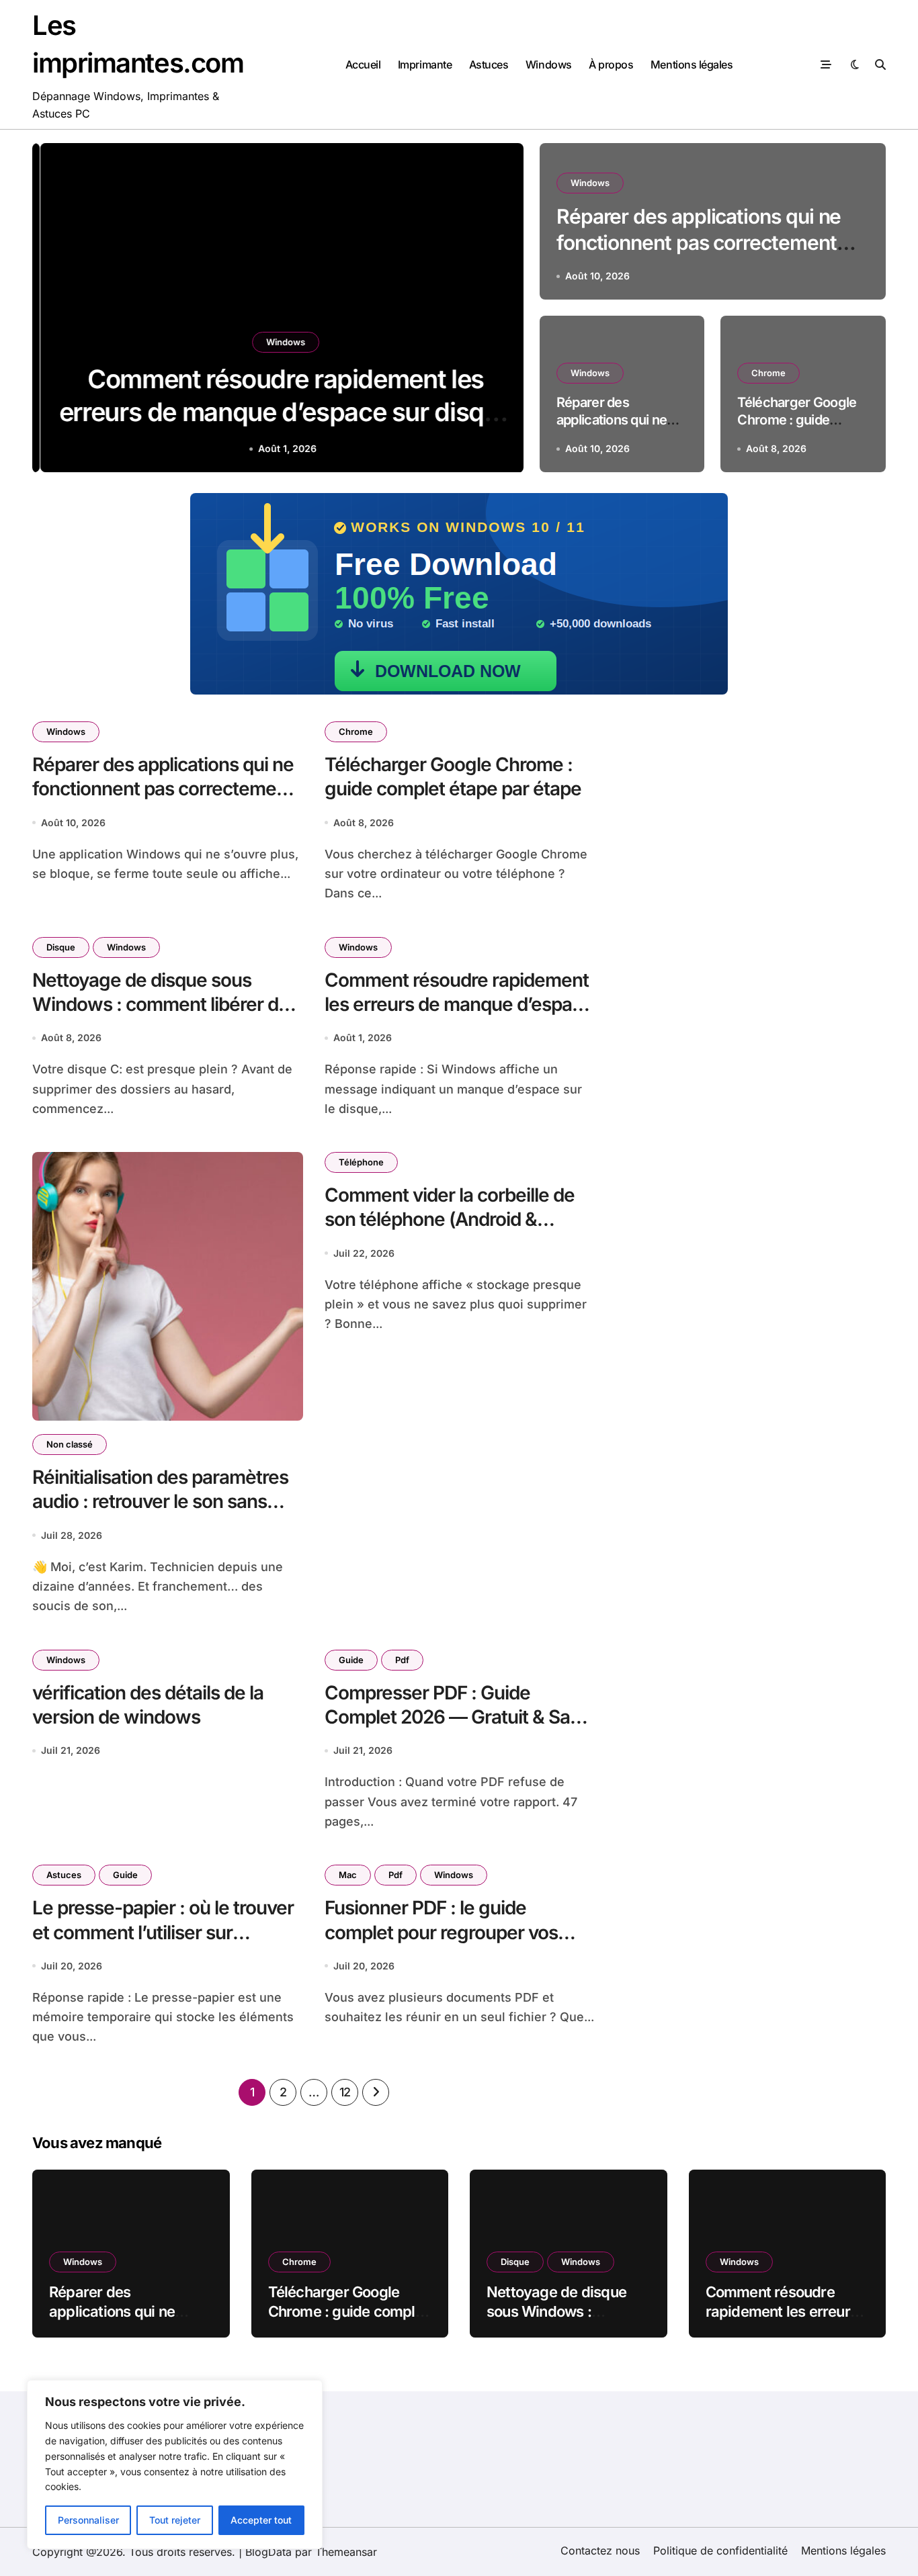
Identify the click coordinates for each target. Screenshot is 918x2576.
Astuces (489, 64)
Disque (61, 947)
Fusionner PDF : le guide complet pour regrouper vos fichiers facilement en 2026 (441, 1932)
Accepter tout (261, 2520)
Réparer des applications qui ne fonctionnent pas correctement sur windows (699, 242)
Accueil (363, 64)
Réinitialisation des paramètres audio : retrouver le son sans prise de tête (160, 1502)
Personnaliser (88, 2520)
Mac (348, 1875)
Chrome (768, 373)
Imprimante (425, 64)
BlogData (268, 2552)
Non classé (70, 1444)
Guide (351, 1660)
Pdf (402, 1660)
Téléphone (361, 1162)
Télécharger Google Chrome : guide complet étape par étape (453, 776)
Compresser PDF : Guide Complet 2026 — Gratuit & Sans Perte (457, 1717)
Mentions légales (692, 64)
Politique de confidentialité (720, 2550)
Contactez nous (600, 2550)
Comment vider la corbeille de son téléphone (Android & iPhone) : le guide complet (450, 1219)
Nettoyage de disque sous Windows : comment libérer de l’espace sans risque (161, 1005)
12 (345, 2092)
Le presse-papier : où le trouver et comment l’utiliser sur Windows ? (163, 1932)
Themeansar (346, 2552)
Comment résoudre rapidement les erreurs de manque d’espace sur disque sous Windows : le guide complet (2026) (459, 1017)
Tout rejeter (175, 2520)
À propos (611, 64)
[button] (500, 310)
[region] (175, 2464)
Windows (549, 64)
